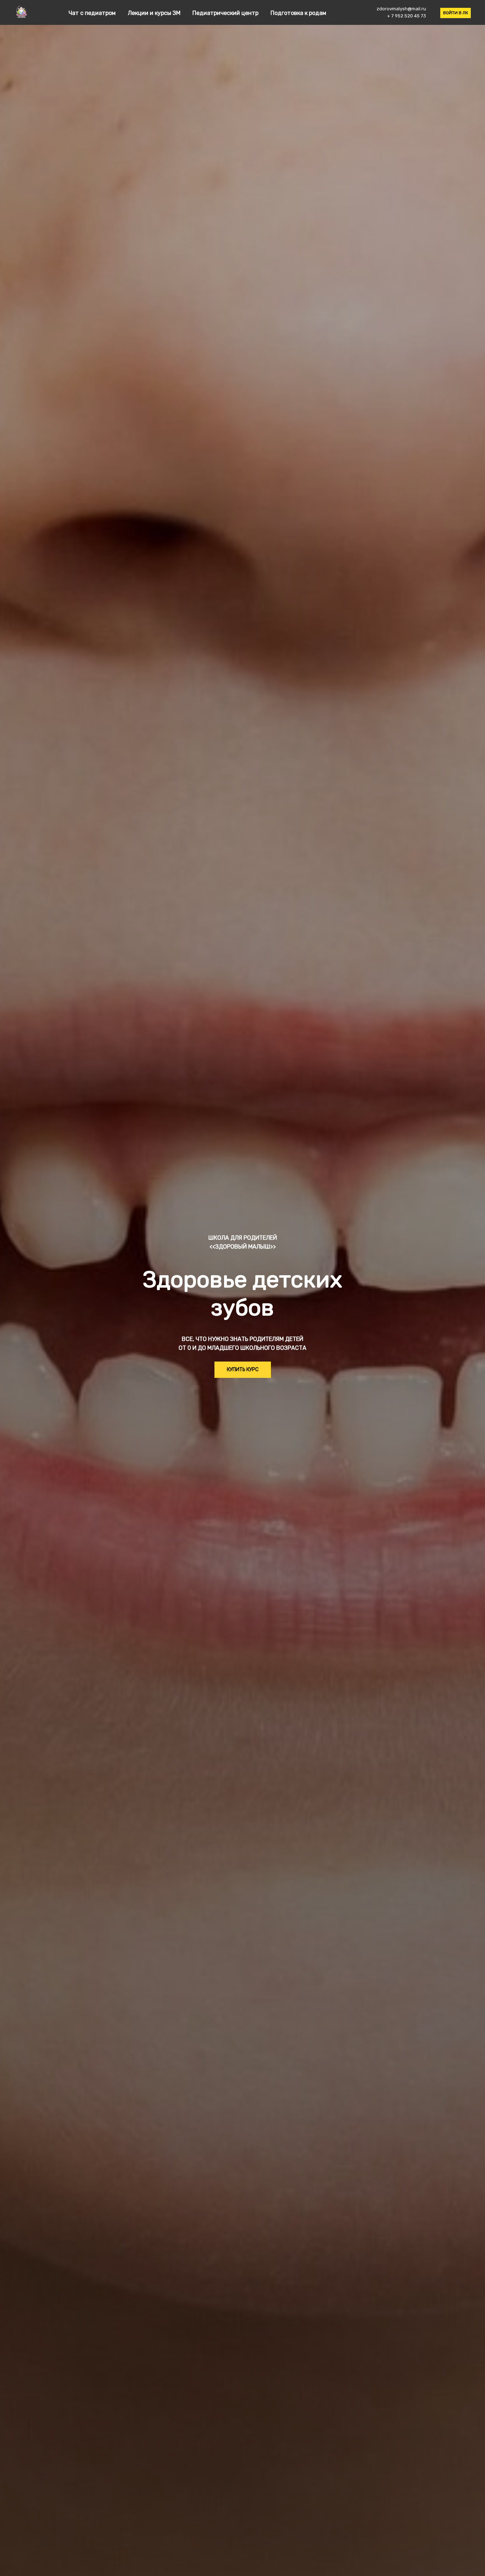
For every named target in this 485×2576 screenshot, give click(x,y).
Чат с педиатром (93, 13)
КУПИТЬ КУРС (243, 1370)
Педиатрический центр (226, 13)
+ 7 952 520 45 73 (407, 16)
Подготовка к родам (298, 13)
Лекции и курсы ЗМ (155, 13)
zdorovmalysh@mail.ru (401, 9)
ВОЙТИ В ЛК (456, 13)
